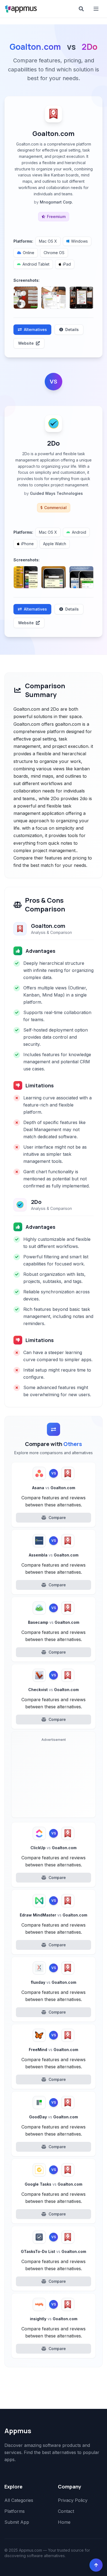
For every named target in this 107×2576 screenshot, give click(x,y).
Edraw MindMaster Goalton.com (54, 1915)
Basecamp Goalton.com (54, 1622)
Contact (66, 2511)
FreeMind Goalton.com (54, 2050)
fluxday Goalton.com (54, 1982)
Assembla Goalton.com (54, 1555)
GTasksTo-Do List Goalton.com (54, 2251)
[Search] (81, 9)
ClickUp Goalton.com (54, 1848)
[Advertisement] (54, 1779)
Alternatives (35, 329)
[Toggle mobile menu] (97, 9)
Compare (57, 1518)
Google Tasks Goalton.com (54, 2184)
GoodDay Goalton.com (54, 2117)
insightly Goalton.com (54, 2319)
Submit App (17, 2522)
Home (64, 2522)
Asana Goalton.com (54, 1488)
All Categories (19, 2500)
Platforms (15, 2511)
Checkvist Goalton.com (54, 1690)
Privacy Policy (73, 2500)
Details (72, 329)
